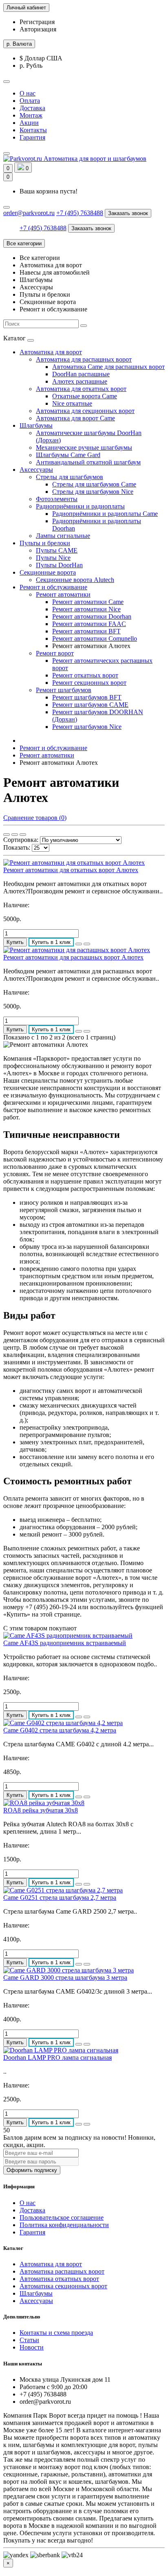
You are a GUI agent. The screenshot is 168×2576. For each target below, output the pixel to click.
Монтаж (31, 115)
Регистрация (37, 22)
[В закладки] (79, 944)
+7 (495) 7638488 (80, 213)
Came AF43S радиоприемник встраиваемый (65, 1643)
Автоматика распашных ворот (62, 2271)
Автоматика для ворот (51, 352)
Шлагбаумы (36, 425)
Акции (29, 123)
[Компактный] (23, 835)
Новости (32, 2347)
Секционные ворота (48, 572)
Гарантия (32, 137)
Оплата (30, 101)
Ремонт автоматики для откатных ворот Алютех (71, 870)
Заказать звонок (128, 213)
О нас (28, 93)
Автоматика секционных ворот (63, 2286)
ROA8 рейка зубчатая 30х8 (41, 1810)
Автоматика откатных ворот (59, 2279)
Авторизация (38, 29)
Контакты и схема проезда (56, 2333)
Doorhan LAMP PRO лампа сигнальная (57, 2057)
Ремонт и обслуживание (53, 587)
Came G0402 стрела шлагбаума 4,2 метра (60, 1730)
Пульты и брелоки (45, 543)
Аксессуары (36, 470)
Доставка (32, 108)
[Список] (15, 835)
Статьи (29, 2340)
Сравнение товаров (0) (35, 818)
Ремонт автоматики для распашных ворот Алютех (73, 957)
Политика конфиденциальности (64, 2225)
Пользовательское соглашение (62, 2217)
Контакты (33, 130)
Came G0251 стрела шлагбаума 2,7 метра (60, 1898)
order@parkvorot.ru (29, 213)
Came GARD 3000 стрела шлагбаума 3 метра (65, 1978)
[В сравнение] (87, 944)
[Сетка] (7, 835)
